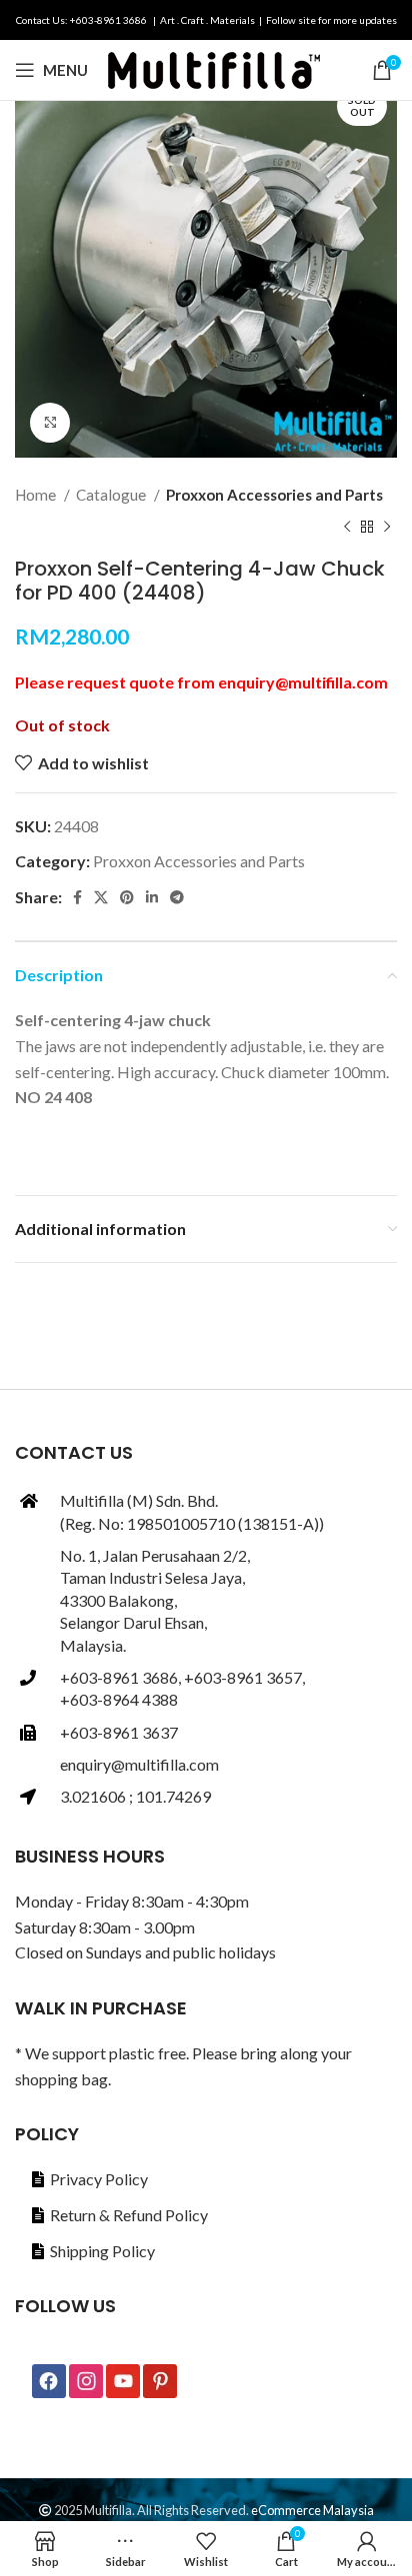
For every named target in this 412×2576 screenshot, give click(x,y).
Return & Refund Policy (129, 2215)
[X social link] (101, 897)
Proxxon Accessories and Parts (274, 495)
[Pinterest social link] (127, 897)
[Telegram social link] (177, 897)
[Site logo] (214, 67)
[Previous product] (347, 527)
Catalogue (112, 495)
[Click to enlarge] (50, 423)
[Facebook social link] (77, 897)
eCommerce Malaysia (312, 2510)
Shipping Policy (102, 2251)
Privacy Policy (99, 2179)
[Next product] (387, 527)
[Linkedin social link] (152, 897)
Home (37, 495)
